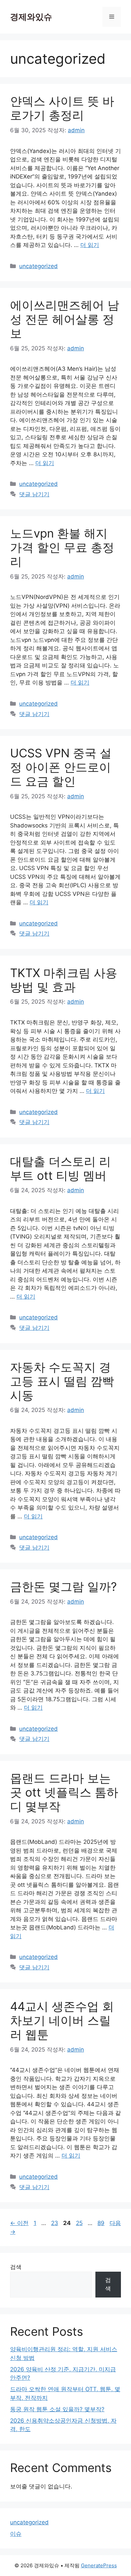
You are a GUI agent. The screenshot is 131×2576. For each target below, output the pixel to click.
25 (79, 2223)
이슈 (16, 2534)
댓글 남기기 (34, 494)
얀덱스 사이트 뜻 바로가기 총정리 (62, 108)
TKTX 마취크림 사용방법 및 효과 (64, 980)
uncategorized (38, 266)
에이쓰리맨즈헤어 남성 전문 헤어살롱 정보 (65, 319)
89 (101, 2223)
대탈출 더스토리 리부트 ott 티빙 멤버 (60, 1168)
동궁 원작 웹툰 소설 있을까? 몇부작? (57, 2409)
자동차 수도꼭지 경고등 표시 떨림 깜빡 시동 (62, 1381)
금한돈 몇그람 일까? (63, 1586)
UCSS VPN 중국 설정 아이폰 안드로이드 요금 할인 (61, 767)
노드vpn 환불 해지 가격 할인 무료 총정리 (62, 547)
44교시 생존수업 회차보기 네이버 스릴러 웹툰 (62, 2020)
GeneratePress (99, 2565)
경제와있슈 (31, 17)
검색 (16, 2267)
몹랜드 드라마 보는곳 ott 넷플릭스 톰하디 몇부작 (64, 1792)
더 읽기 (90, 245)
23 (54, 2223)
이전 (19, 2223)
